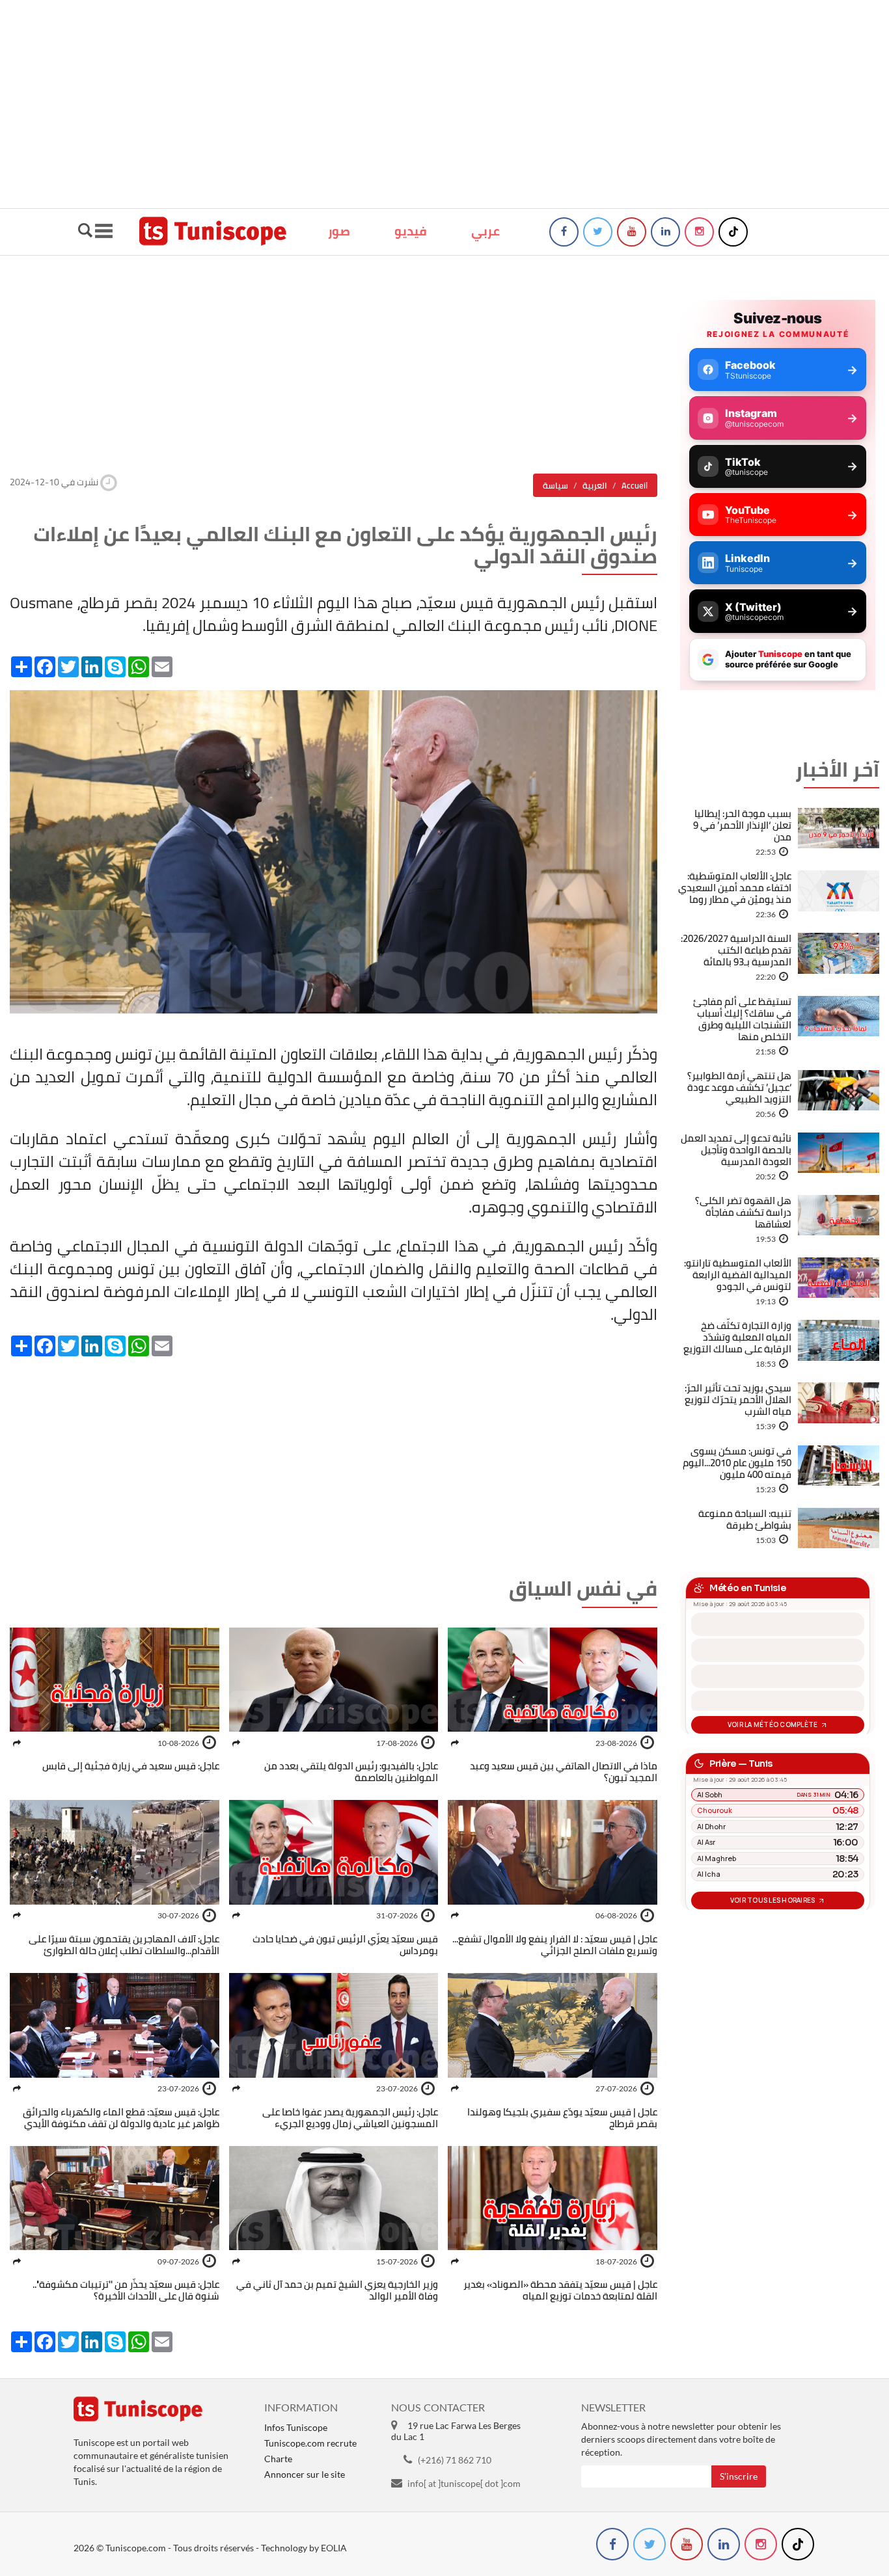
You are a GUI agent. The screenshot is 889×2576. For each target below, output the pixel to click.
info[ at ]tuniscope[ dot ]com (464, 2483)
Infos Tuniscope (296, 2427)
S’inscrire (739, 2476)
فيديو (411, 231)
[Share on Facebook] (455, 1743)
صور (339, 231)
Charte (278, 2459)
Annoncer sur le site (305, 2474)
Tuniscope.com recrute (310, 2443)
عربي (486, 231)
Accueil (635, 485)
